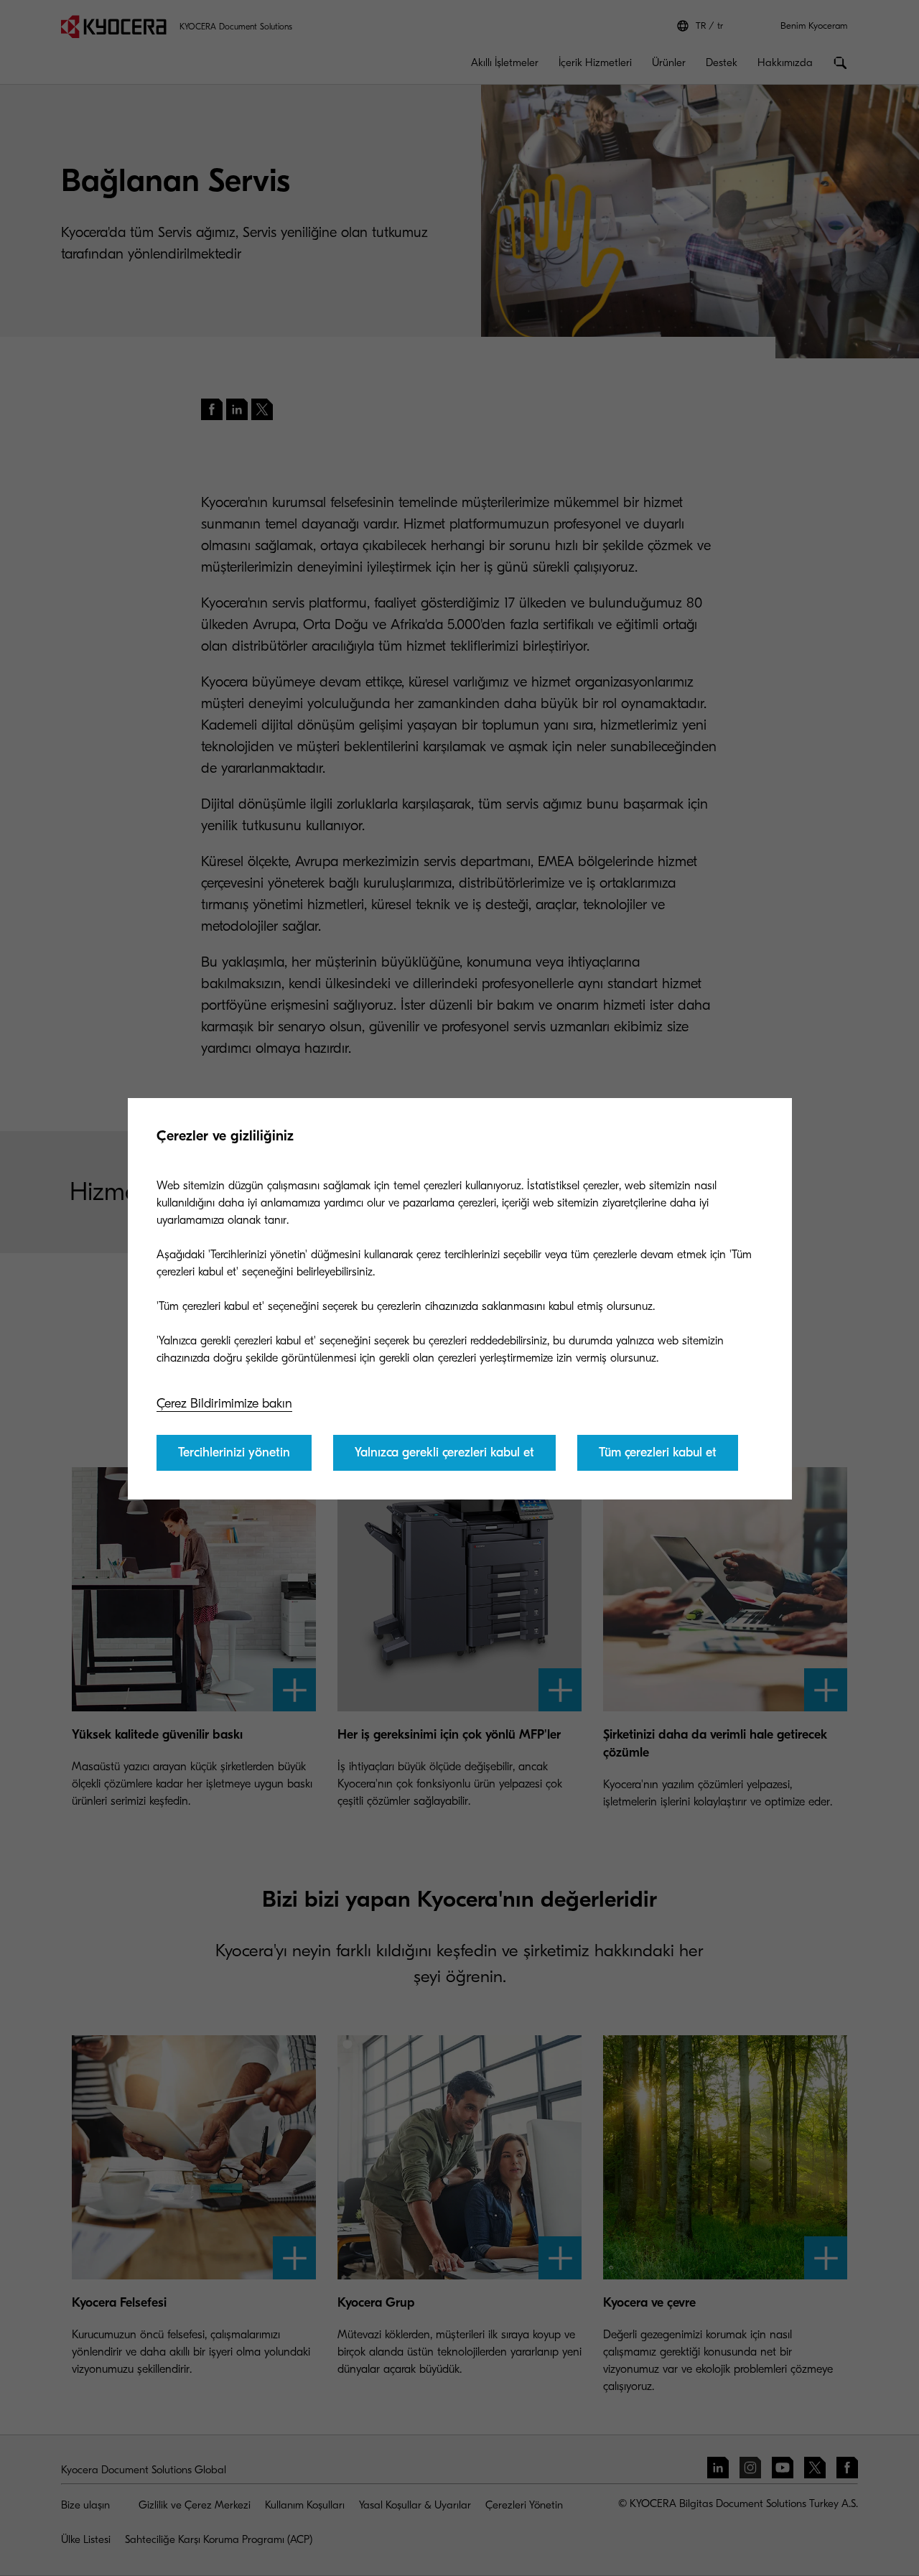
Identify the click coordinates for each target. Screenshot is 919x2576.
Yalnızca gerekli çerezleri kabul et (444, 1452)
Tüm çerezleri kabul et (658, 1452)
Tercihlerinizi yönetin (234, 1452)
